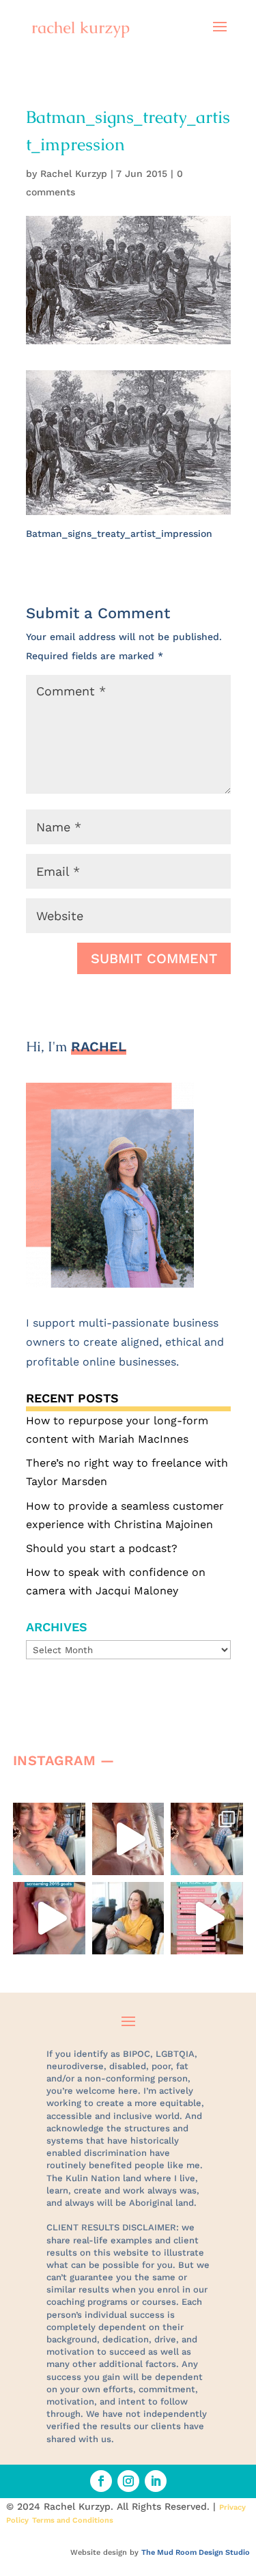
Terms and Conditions (73, 2520)
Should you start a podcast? (102, 1548)
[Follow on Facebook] (101, 2481)
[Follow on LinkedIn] (156, 2481)
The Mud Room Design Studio (196, 2552)
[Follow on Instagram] (128, 2481)
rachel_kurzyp (52, 1820)
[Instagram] (72, 1858)
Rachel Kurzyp (74, 174)
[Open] (49, 1839)
